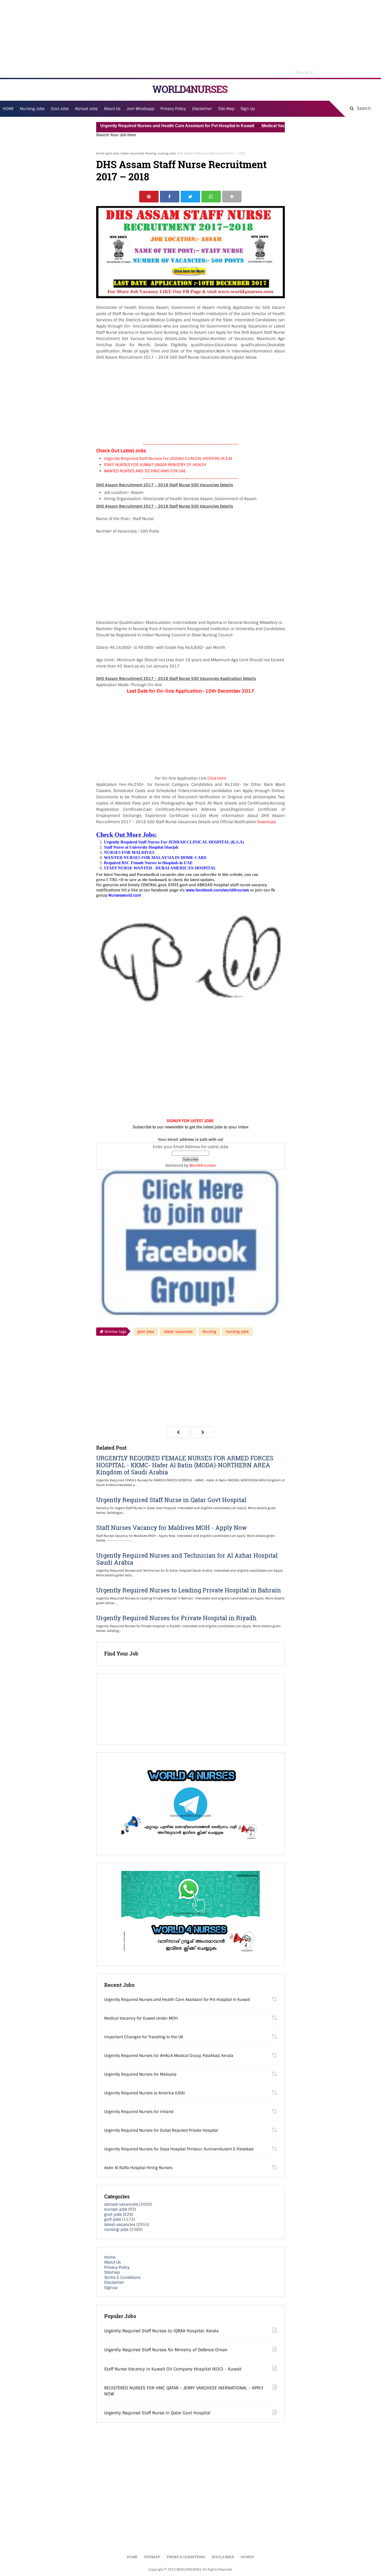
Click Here (217, 778)
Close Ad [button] (304, 72)
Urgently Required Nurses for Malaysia (140, 2074)
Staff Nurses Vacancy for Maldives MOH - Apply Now (171, 1528)
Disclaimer (202, 109)
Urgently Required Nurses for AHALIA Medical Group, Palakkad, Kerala (169, 2056)
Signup (111, 2288)
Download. (267, 822)
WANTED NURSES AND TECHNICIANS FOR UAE (145, 471)
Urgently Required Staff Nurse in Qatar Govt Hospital (171, 1500)
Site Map (226, 109)
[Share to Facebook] (170, 197)
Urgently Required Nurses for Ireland (139, 2112)
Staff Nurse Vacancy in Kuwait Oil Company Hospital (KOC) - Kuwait (173, 2369)
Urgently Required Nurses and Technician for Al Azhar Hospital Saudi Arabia (187, 1559)
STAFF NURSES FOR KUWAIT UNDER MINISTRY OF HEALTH (155, 465)
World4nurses (203, 1166)
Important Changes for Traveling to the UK (144, 2037)
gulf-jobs (113, 2219)
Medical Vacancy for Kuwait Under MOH (260, 126)
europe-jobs (116, 2209)
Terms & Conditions (122, 2278)
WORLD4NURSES (190, 89)
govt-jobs (112, 153)
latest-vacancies (132, 153)
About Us (112, 2262)
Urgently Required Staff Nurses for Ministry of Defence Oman (166, 2350)
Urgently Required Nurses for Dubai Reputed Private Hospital (161, 2130)
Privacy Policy (117, 2267)
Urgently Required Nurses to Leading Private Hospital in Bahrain (189, 1590)
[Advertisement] (190, 39)
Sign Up (248, 109)
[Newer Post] (178, 1432)
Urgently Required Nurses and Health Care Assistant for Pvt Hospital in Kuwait (137, 126)
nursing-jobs (167, 153)
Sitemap (112, 2272)
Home (100, 153)
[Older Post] (203, 1432)
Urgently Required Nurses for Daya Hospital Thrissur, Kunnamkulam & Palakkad (179, 2149)
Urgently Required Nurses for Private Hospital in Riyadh (176, 1618)
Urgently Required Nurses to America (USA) (144, 2093)
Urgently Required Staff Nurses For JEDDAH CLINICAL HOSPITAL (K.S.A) (168, 459)
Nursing (151, 153)
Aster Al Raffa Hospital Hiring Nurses (138, 2168)
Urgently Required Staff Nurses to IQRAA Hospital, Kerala (161, 2331)
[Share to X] (190, 197)
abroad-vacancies (121, 2204)
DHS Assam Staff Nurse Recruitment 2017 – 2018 (181, 171)
